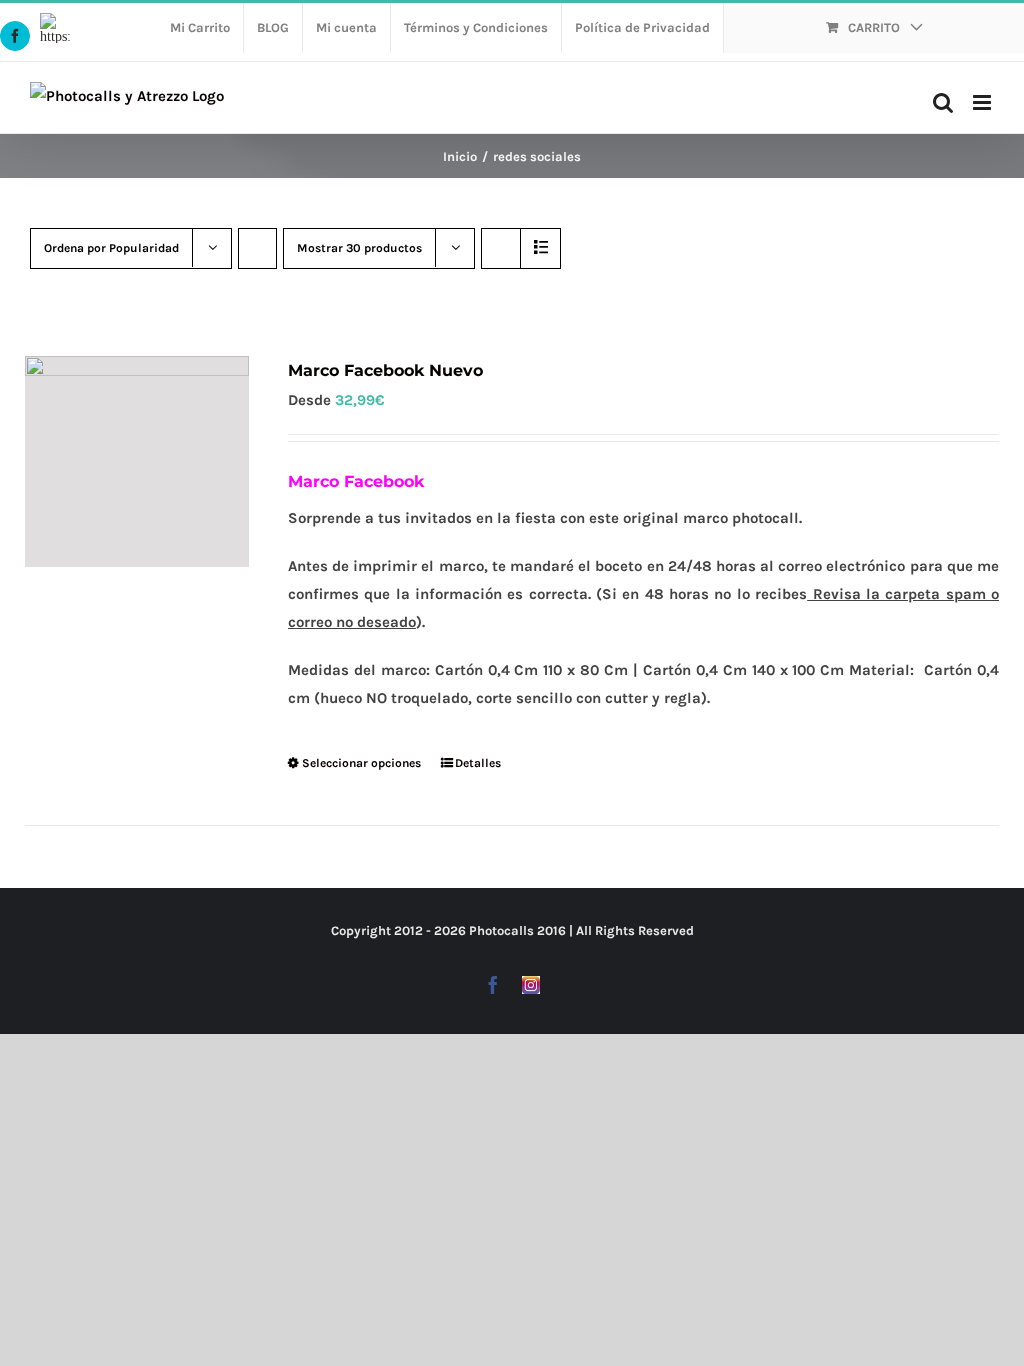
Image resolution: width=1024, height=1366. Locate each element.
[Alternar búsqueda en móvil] (943, 102)
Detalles (478, 763)
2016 (551, 930)
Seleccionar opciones (361, 763)
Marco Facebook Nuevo (385, 370)
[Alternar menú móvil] (983, 102)
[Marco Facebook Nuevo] (137, 461)
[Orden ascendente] (257, 248)
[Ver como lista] (540, 248)
